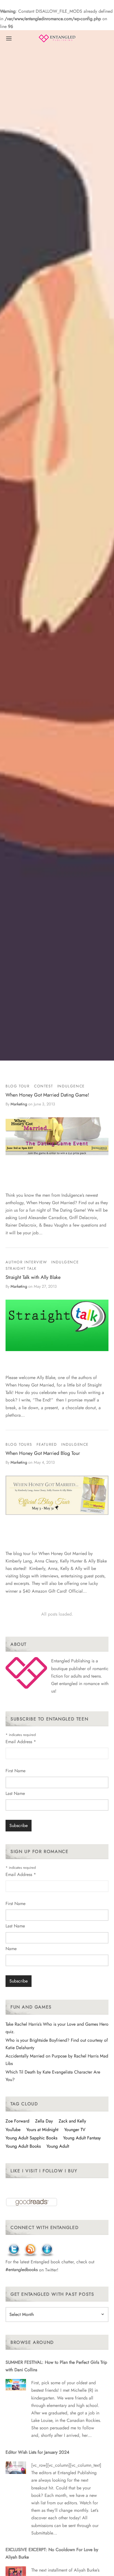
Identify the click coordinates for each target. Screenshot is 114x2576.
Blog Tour (18, 1086)
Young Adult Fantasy (82, 2138)
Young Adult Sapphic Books (31, 2138)
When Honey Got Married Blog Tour (43, 1453)
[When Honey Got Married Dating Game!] (57, 1136)
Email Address (21, 1742)
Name (11, 1949)
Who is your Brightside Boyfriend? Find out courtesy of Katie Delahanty (57, 2044)
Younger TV (75, 2130)
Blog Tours (19, 1444)
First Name (15, 1771)
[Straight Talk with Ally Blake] (57, 1325)
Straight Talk (21, 1268)
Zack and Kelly (72, 2121)
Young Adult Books (23, 2146)
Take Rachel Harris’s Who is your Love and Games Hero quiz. (57, 2028)
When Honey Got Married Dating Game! (47, 1095)
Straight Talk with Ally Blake (33, 1277)
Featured (47, 1444)
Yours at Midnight (42, 2130)
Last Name (15, 1793)
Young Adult (58, 2146)
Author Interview (26, 1262)
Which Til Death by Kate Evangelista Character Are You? (53, 2076)
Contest (43, 1086)
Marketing (19, 1104)
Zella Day (44, 2121)
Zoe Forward (17, 2121)
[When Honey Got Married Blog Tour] (57, 1495)
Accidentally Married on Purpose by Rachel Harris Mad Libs (57, 2060)
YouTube (13, 2130)
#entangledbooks (22, 2270)
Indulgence (71, 1086)
